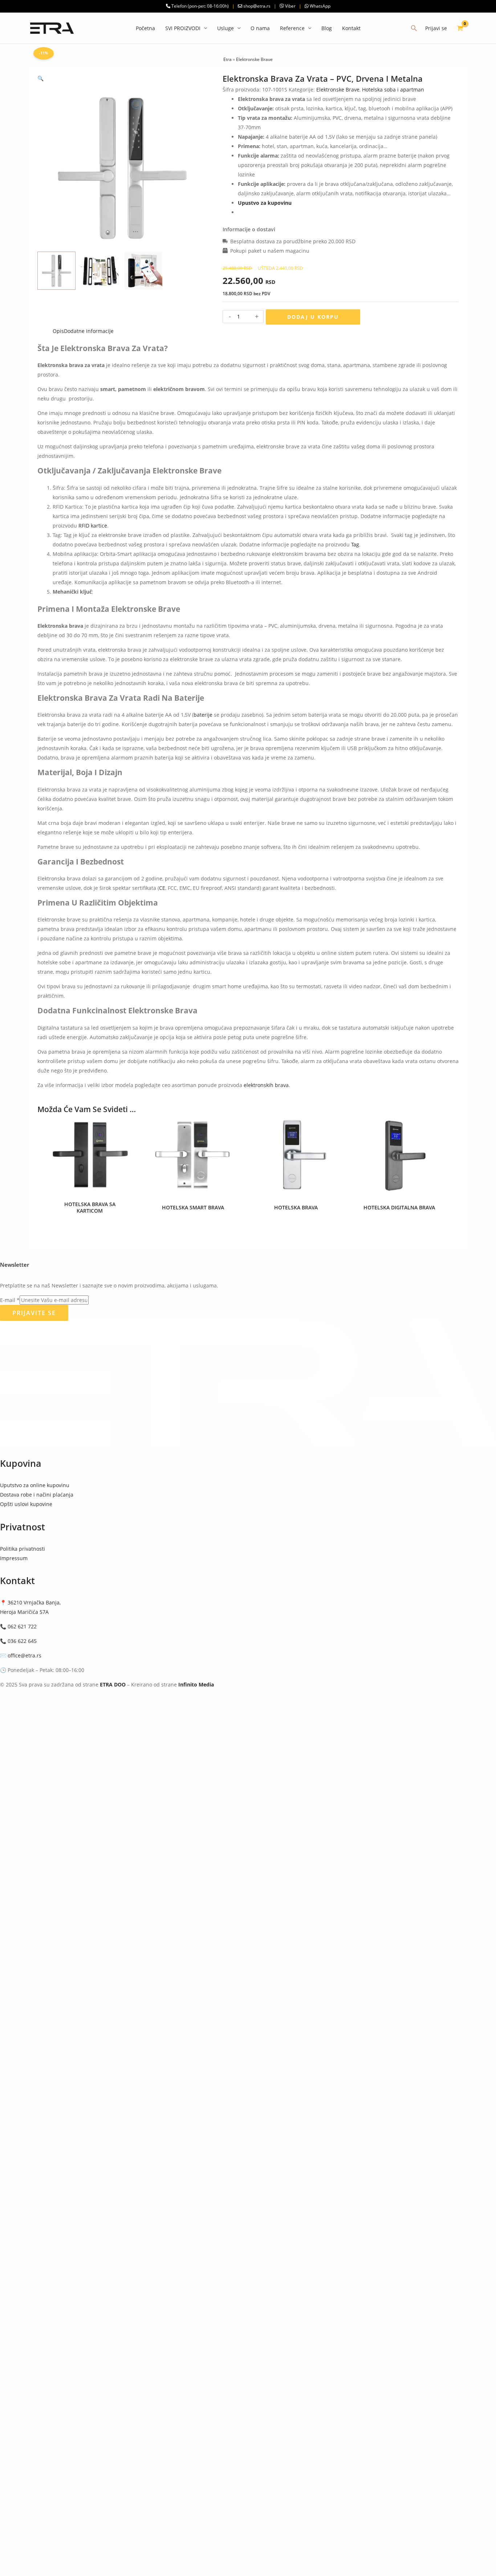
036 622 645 (22, 1641)
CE (162, 888)
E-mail (10, 1300)
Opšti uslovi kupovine (26, 1504)
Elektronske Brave (254, 59)
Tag (355, 544)
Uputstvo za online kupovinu (35, 1485)
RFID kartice (93, 526)
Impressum (14, 1558)
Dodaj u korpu (313, 317)
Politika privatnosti (23, 1549)
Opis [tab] (58, 331)
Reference (292, 28)
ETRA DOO (113, 1684)
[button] (414, 28)
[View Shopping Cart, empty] (460, 28)
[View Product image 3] (144, 271)
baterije (203, 715)
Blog (327, 28)
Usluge (225, 28)
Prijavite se (34, 1313)
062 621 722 (22, 1626)
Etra (227, 59)
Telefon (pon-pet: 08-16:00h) (200, 6)
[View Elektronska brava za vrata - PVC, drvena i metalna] (56, 271)
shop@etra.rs (256, 6)
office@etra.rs (25, 1655)
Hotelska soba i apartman (393, 89)
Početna (145, 28)
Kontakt (351, 28)
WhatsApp (320, 6)
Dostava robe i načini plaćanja (37, 1495)
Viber (290, 6)
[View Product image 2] (100, 271)
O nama (260, 28)
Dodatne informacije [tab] (89, 331)
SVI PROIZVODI (183, 28)
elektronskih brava (266, 1085)
